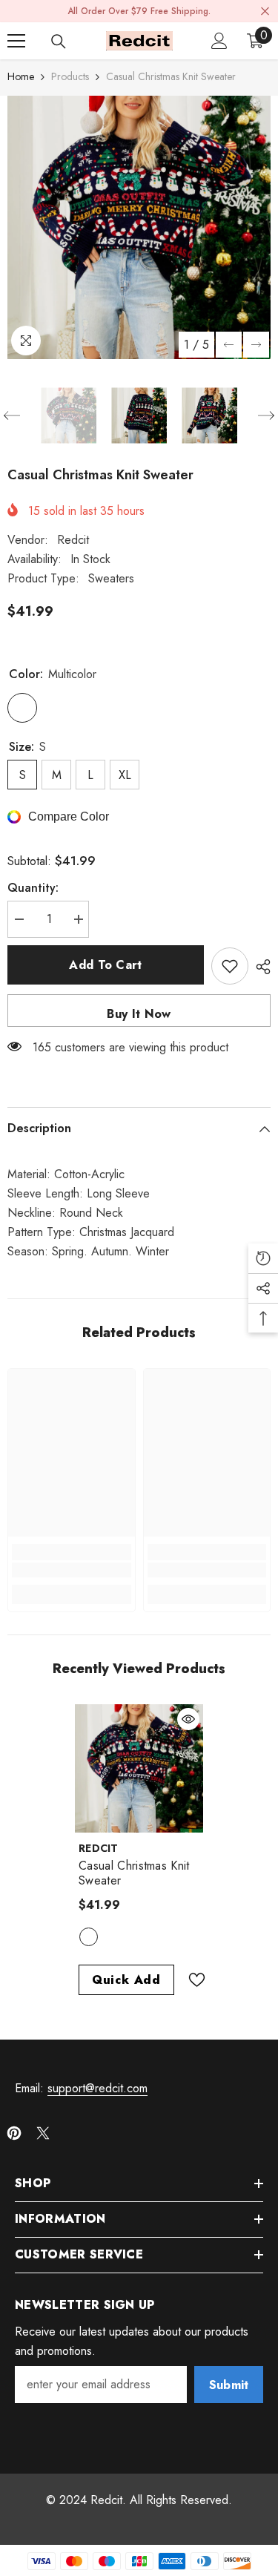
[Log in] (219, 41)
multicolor (89, 1937)
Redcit (73, 540)
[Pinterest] (14, 2133)
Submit (229, 2385)
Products (70, 76)
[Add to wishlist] (230, 966)
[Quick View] (188, 1719)
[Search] (59, 42)
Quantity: (33, 888)
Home (21, 76)
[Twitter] (43, 2133)
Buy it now (139, 1014)
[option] (139, 227)
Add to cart (106, 965)
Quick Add (126, 1980)
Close (265, 11)
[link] (72, 1570)
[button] (229, 345)
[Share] (259, 967)
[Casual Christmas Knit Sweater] (139, 1768)
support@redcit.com (97, 2088)
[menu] (16, 41)
